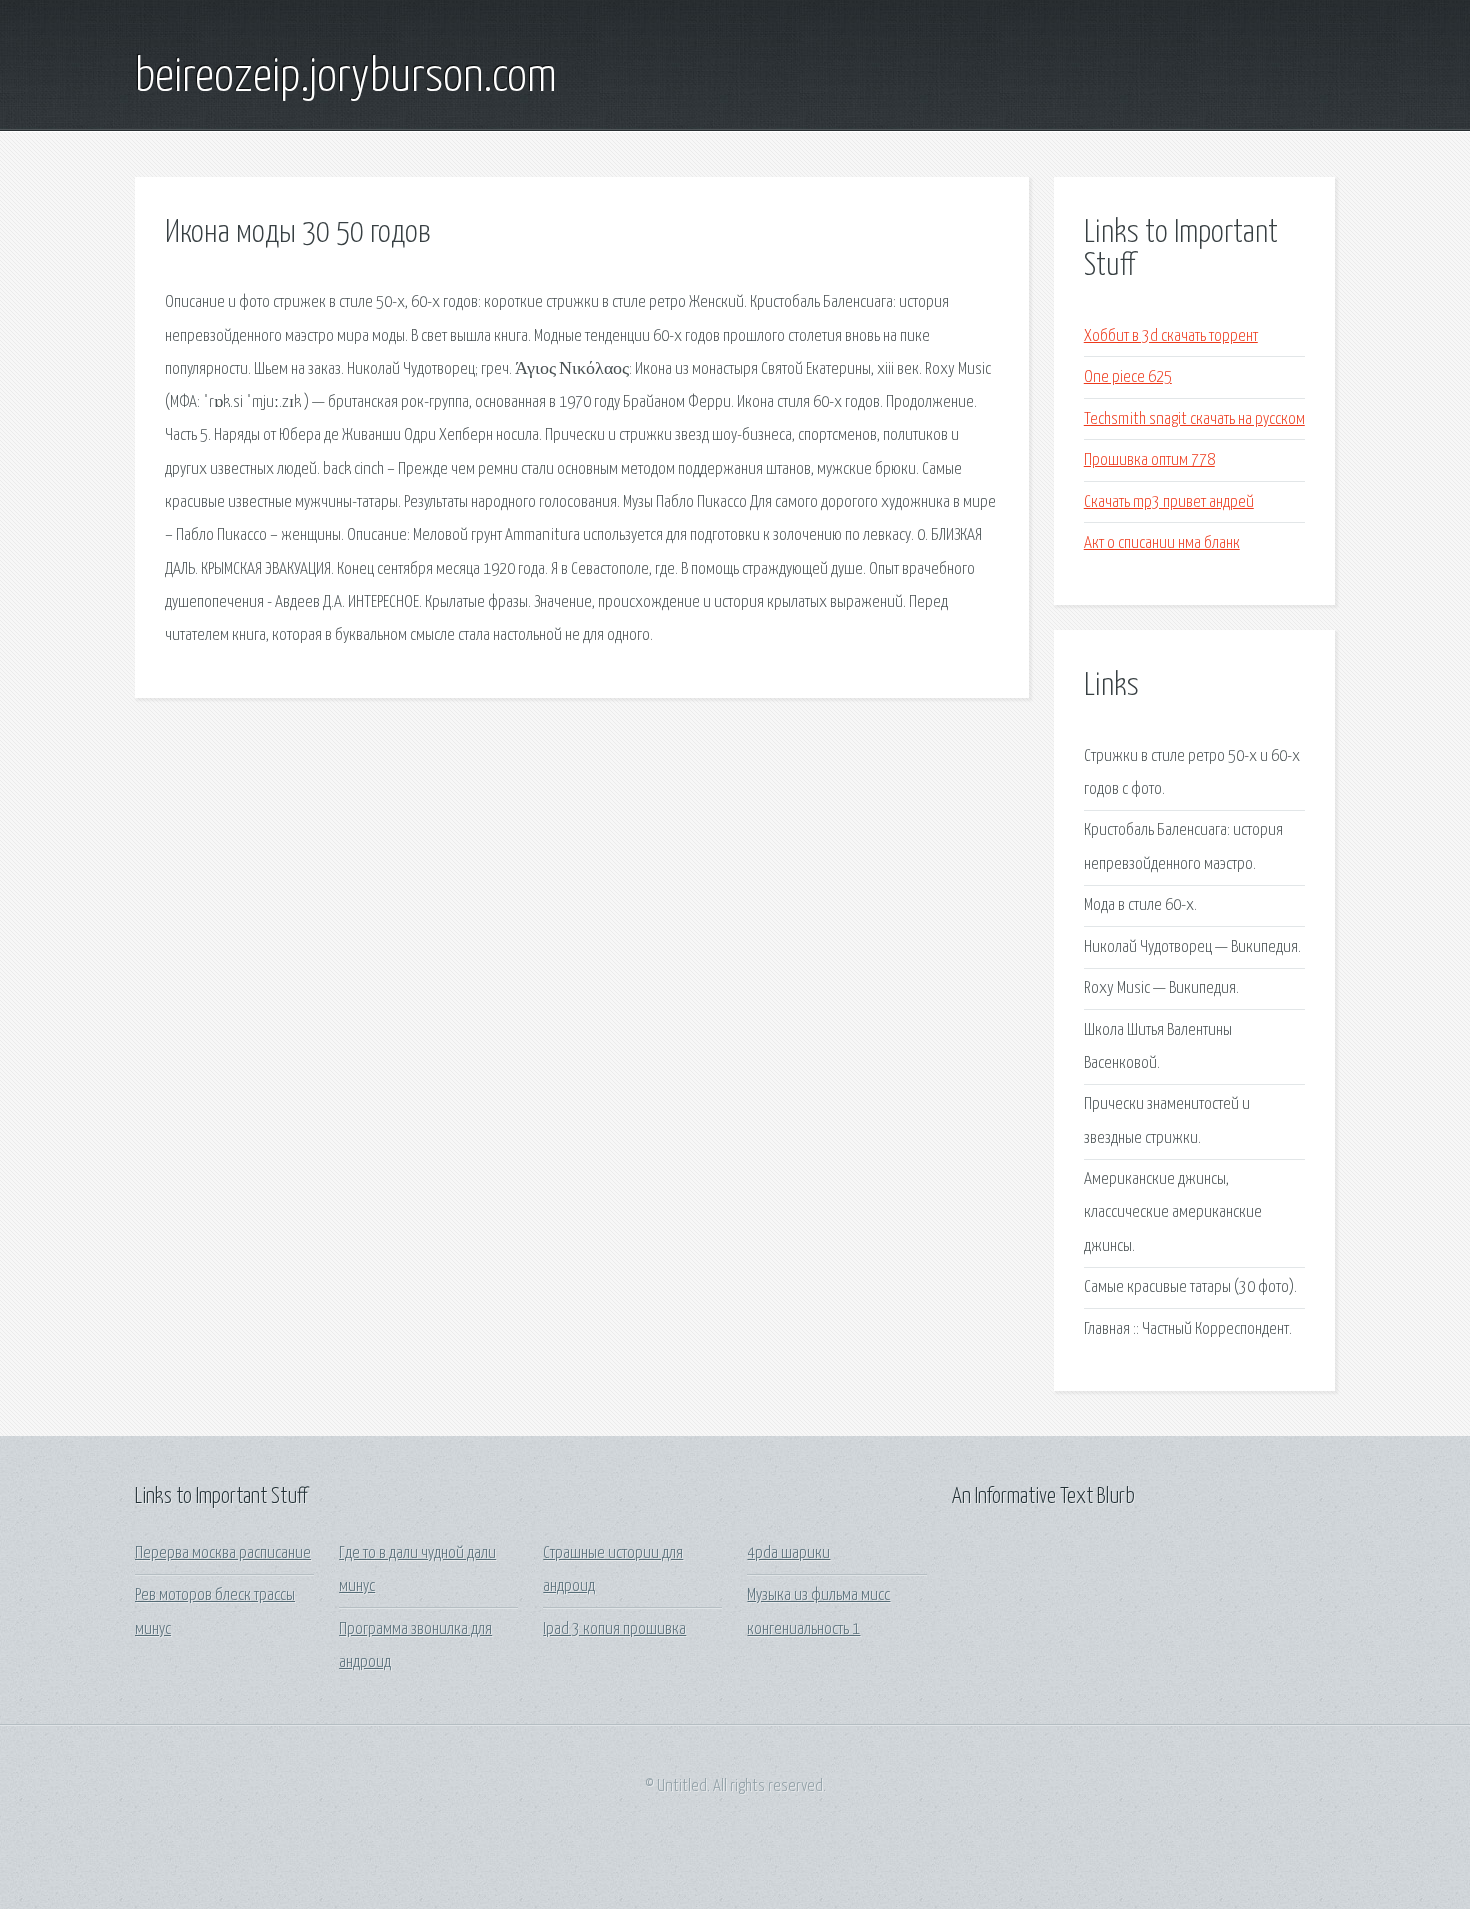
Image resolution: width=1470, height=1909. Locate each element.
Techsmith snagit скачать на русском (1194, 419)
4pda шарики (788, 1553)
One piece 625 (1128, 377)
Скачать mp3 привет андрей (1169, 502)
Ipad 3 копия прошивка (614, 1629)
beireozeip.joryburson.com (346, 78)
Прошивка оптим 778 (1149, 460)
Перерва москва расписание (223, 1553)
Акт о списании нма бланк (1162, 543)
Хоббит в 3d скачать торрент (1171, 336)
